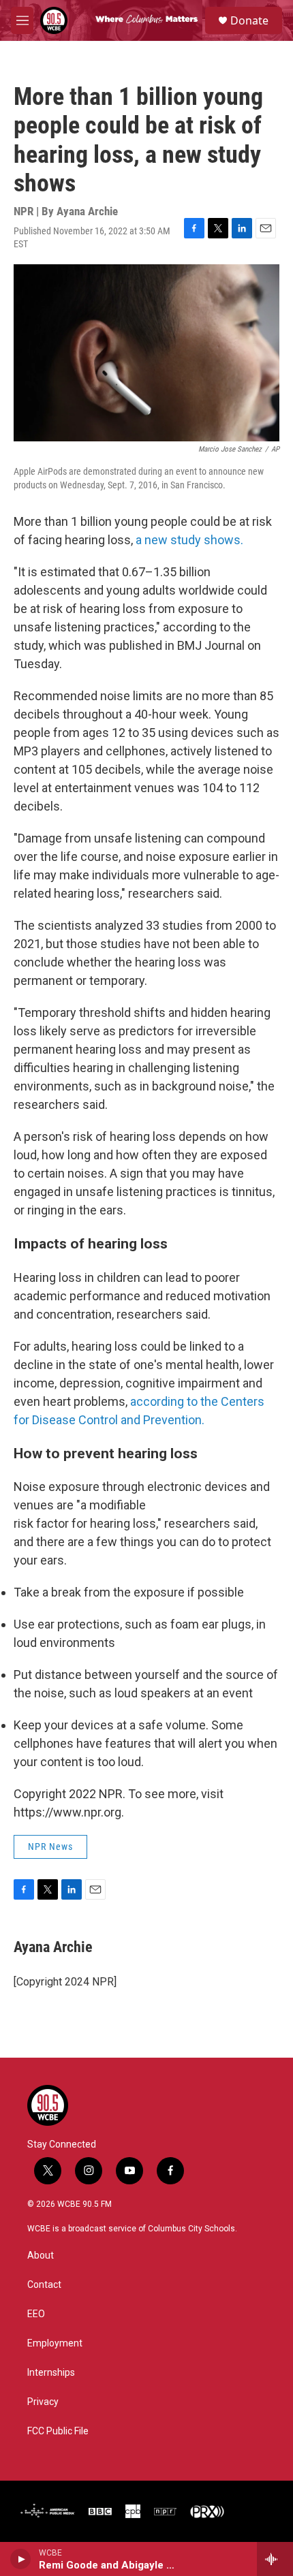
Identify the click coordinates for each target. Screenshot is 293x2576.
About (41, 2256)
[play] (21, 2559)
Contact (44, 2285)
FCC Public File (58, 2431)
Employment (55, 2343)
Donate (249, 20)
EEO (36, 2314)
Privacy (43, 2402)
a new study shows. (189, 540)
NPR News (50, 1847)
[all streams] (275, 2559)
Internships (51, 2373)
